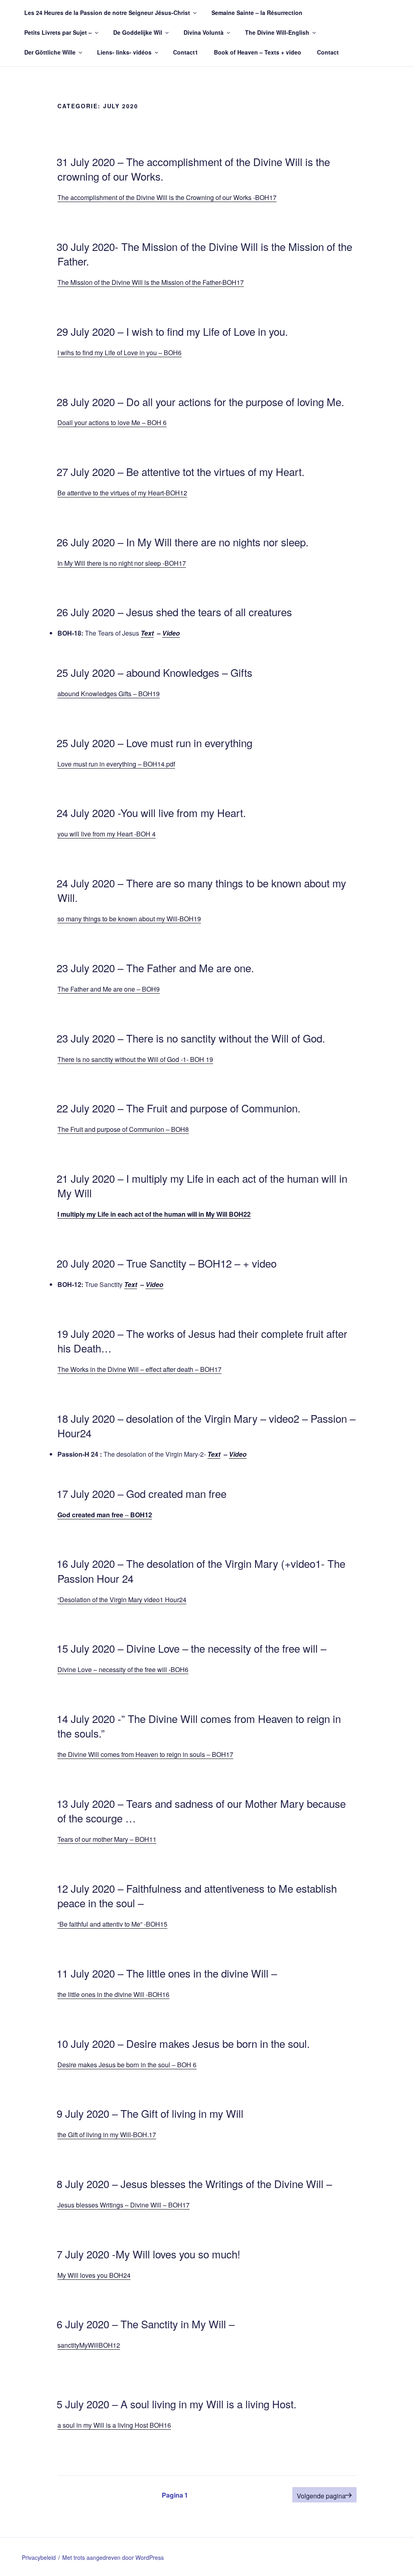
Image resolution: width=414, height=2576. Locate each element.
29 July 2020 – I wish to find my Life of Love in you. (172, 331)
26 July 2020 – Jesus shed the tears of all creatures (174, 612)
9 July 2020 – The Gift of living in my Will (150, 2113)
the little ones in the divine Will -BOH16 (113, 1994)
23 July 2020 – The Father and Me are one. (155, 968)
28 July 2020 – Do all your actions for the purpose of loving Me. (200, 401)
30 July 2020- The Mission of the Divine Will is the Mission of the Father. (204, 254)
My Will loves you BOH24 (94, 2275)
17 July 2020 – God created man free (142, 1493)
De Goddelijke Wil (138, 32)
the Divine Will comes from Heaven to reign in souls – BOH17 (145, 1754)
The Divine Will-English (277, 32)
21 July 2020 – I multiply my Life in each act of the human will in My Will (202, 1185)
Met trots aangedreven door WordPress (113, 2557)
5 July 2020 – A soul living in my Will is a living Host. (176, 2404)
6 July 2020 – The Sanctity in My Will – (146, 2324)
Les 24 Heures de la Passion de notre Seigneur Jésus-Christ (107, 13)
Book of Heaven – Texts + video (258, 52)
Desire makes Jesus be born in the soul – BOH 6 (127, 2065)
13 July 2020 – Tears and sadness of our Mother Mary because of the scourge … (201, 1810)
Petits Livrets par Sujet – (58, 32)
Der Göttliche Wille (50, 52)
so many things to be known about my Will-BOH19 (129, 919)
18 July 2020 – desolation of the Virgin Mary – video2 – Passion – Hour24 (206, 1425)
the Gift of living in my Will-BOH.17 (107, 2135)
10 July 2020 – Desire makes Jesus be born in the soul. (183, 2043)
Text (147, 633)
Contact (328, 52)
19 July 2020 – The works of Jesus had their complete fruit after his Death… (202, 1341)
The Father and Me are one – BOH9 (109, 989)
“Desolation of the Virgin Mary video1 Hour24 (122, 1600)
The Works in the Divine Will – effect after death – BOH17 (139, 1369)
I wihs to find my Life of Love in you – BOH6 (119, 353)
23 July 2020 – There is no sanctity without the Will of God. (191, 1038)
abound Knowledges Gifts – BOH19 (109, 694)
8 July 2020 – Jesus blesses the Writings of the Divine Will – (194, 2183)
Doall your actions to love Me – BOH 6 (112, 422)
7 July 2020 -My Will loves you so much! (148, 2254)
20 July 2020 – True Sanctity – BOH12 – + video (167, 1263)
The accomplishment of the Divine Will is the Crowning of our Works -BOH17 (167, 197)
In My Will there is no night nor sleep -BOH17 (122, 563)
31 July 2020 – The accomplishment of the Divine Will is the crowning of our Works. (193, 169)
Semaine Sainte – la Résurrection (257, 13)
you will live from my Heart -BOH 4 (107, 834)
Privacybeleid (39, 2557)
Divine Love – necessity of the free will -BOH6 (123, 1669)
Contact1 (186, 52)
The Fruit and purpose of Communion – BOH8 (123, 1129)
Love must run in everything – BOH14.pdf (116, 764)
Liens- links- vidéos (124, 52)
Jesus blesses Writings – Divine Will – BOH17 (124, 2205)
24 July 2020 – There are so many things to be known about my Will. (201, 890)
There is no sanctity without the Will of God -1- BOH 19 (135, 1059)
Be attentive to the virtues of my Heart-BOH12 (122, 493)
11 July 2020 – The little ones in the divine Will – (167, 1973)
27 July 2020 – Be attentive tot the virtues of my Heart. (181, 471)
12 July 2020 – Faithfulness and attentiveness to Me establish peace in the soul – (197, 1895)
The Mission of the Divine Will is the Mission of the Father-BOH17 (151, 282)
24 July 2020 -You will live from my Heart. (151, 812)
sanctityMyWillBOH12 (89, 2345)
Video (171, 633)
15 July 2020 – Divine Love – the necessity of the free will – (191, 1648)
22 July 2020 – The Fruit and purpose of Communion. (178, 1108)
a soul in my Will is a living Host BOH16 (114, 2425)
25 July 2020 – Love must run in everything (154, 742)
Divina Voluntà (204, 32)
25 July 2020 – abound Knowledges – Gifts (154, 672)
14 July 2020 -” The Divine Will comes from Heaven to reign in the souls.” (199, 1726)
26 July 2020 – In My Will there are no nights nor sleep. (183, 542)
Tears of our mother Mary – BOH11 (107, 1839)
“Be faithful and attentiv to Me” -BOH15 (112, 1924)
